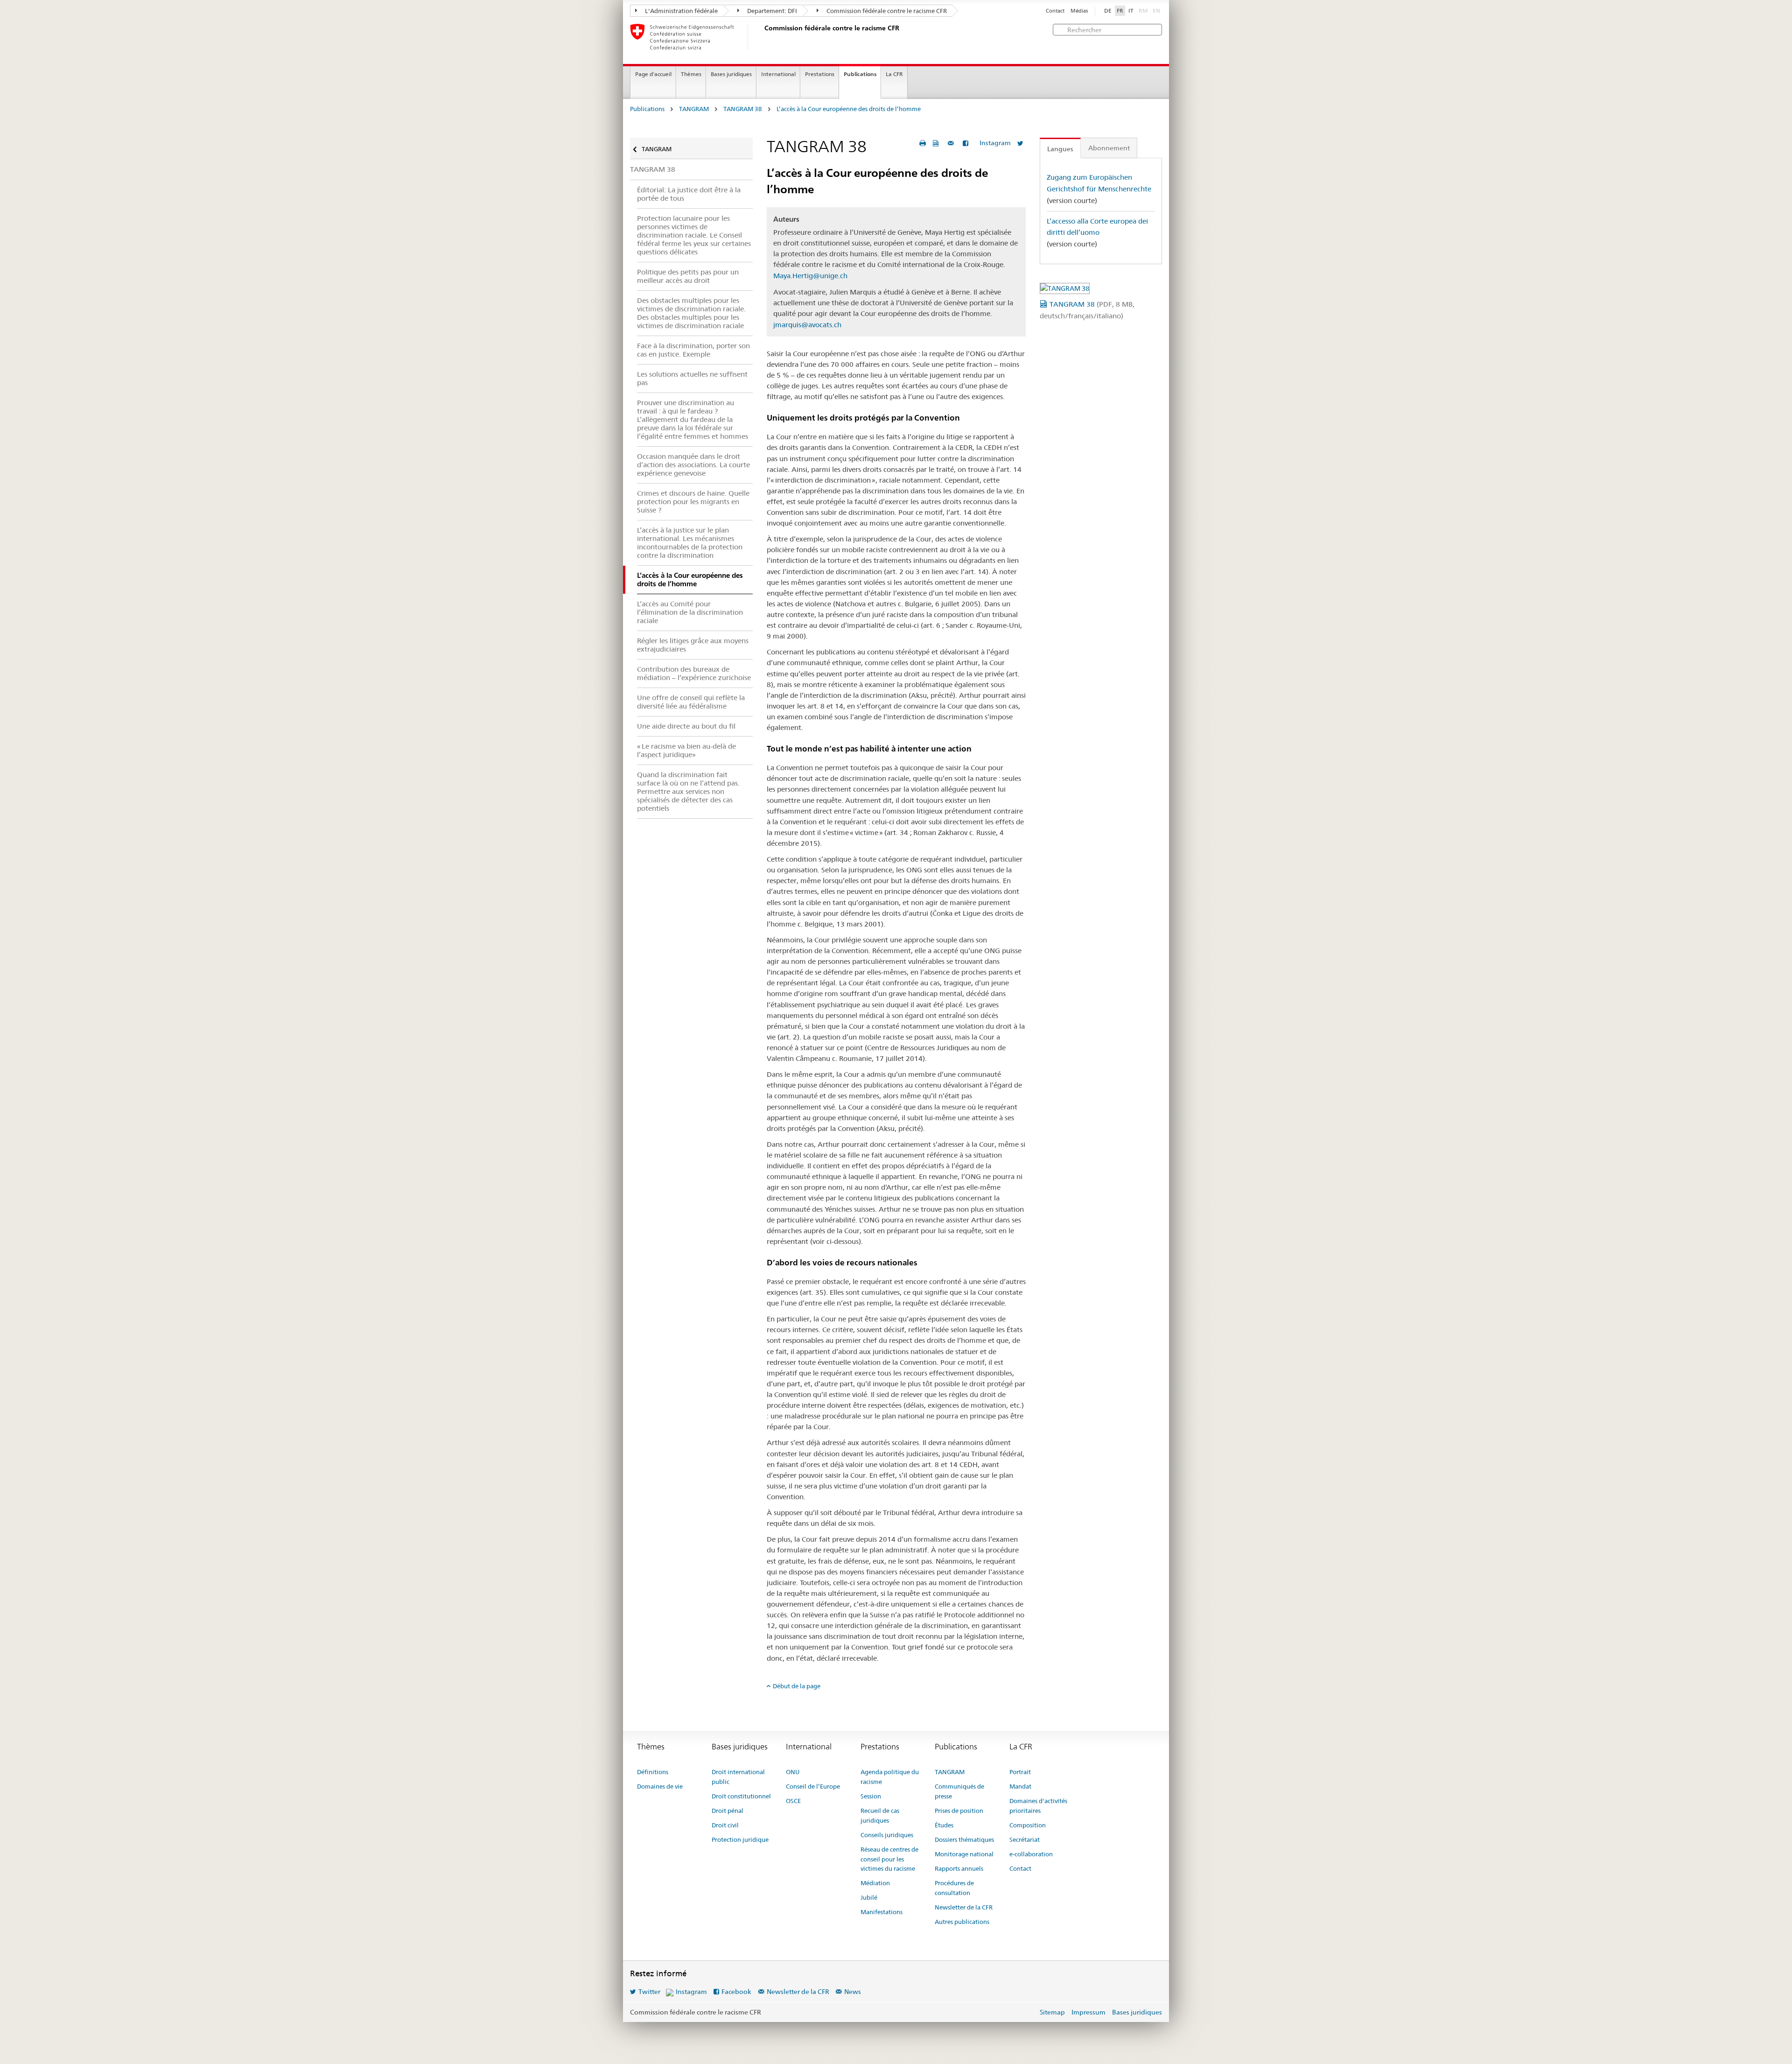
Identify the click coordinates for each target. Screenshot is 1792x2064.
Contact (1055, 11)
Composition (1028, 1825)
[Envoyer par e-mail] (952, 143)
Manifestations (882, 1912)
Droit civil (725, 1825)
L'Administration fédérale (681, 11)
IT (1131, 11)
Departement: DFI (771, 11)
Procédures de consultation (954, 1888)
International (778, 74)
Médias (1079, 11)
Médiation (875, 1883)
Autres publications (962, 1922)
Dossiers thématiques (964, 1839)
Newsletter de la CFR (964, 1907)
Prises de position (959, 1811)
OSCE (793, 1801)
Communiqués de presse (959, 1791)
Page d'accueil (653, 74)
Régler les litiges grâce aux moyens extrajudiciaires (693, 645)
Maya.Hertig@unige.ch (810, 276)
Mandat (1020, 1786)
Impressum (1088, 2012)
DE (1108, 11)
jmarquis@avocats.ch (807, 325)
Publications (860, 74)
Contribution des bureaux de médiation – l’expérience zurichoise (694, 673)
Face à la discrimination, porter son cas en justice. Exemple (693, 350)
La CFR (894, 74)
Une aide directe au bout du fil (686, 726)
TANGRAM (694, 109)
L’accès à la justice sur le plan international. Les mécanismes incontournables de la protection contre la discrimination (690, 543)
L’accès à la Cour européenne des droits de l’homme (849, 109)
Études (944, 1825)
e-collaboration (1031, 1854)
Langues (1060, 149)
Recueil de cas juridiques (880, 1815)
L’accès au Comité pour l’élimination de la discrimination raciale (690, 612)
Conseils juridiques (887, 1835)
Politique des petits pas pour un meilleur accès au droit (688, 276)
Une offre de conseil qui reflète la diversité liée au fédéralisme (691, 702)
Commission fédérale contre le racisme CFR (886, 11)
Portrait (1020, 1772)
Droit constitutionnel (741, 1796)
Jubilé (869, 1897)
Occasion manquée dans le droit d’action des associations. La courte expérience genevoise (693, 465)
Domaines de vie (660, 1786)
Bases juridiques (731, 74)
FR (1120, 11)
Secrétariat (1025, 1839)
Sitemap (1052, 2012)
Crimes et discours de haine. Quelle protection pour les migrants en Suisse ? (693, 502)
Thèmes (691, 74)
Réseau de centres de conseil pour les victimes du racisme (889, 1859)
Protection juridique (740, 1839)
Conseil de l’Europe (813, 1786)
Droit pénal (728, 1811)
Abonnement (1109, 148)
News (853, 1992)
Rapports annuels (959, 1868)
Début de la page (797, 1686)
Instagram (995, 143)
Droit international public (738, 1777)
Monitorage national (964, 1854)
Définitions (653, 1772)
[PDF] (937, 143)
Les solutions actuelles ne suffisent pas (692, 378)
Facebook (736, 1992)
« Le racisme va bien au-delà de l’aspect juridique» (686, 750)
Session (871, 1796)
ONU (793, 1772)
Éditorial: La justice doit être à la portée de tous (689, 194)
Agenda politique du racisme (890, 1777)
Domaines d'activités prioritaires (1038, 1806)
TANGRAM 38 (743, 109)
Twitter (649, 1992)
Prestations (820, 74)
